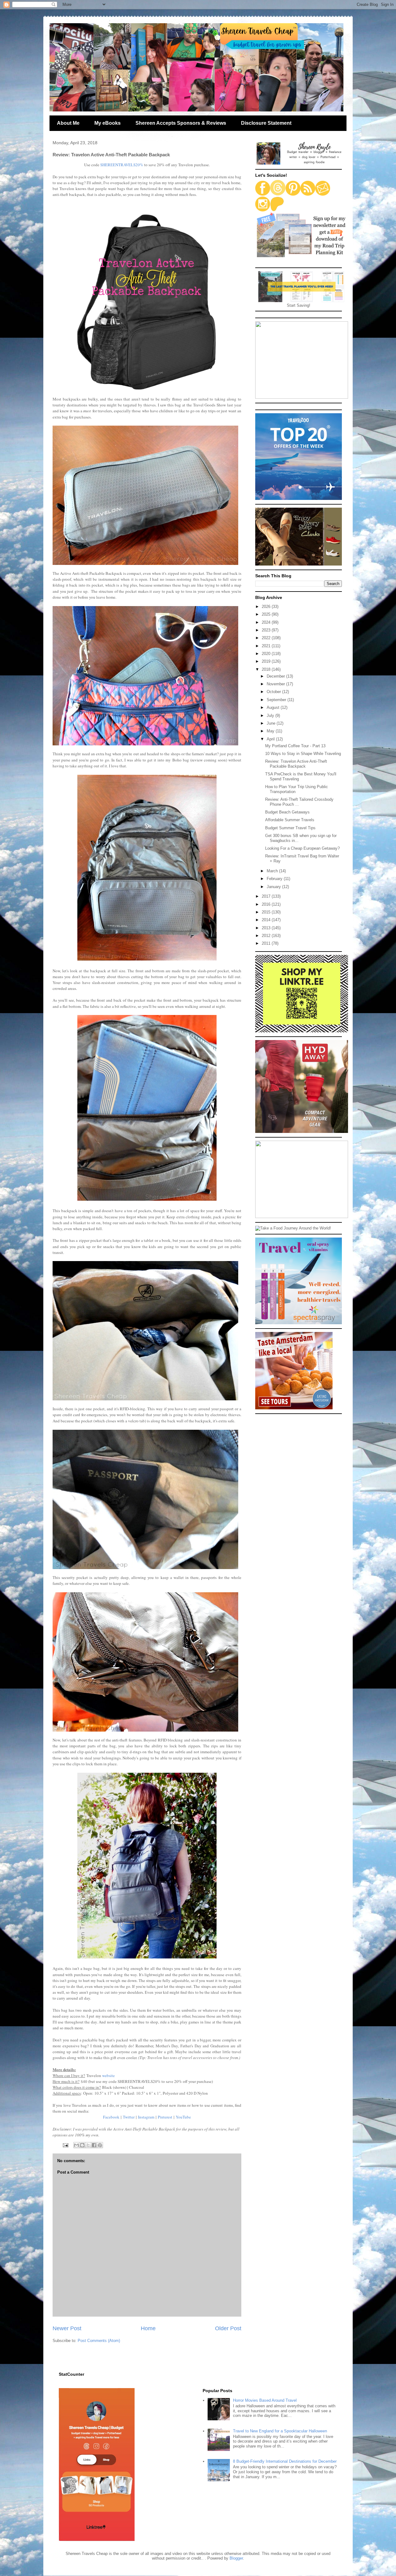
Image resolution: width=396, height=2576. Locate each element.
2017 (267, 896)
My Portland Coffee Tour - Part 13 (295, 746)
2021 (267, 646)
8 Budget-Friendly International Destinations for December (285, 2461)
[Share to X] (88, 2145)
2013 (267, 928)
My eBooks (108, 123)
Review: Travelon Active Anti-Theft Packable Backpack (296, 764)
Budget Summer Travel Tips (290, 828)
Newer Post (67, 2328)
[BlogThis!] (82, 2145)
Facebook (111, 2117)
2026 (267, 607)
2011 (267, 943)
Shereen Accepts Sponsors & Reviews (181, 123)
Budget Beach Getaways (287, 812)
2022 (267, 638)
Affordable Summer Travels (290, 820)
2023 (267, 630)
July (271, 716)
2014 (267, 920)
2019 (267, 661)
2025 (267, 614)
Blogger (236, 2558)
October (274, 692)
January (274, 887)
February (275, 879)
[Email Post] (65, 2145)
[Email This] (76, 2145)
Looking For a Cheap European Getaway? (302, 848)
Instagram (146, 2117)
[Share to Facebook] (94, 2145)
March (273, 871)
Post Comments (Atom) (99, 2341)
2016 (267, 904)
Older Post (228, 2328)
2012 (267, 936)
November (276, 684)
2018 (267, 669)
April (271, 739)
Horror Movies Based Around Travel (265, 2400)
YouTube (183, 2117)
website (108, 2075)
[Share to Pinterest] (100, 2145)
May (271, 731)
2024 (267, 622)
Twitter (129, 2117)
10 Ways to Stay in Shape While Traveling (303, 754)
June (272, 723)
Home (148, 2328)
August (274, 707)
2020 (267, 654)
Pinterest (165, 2117)
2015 (267, 912)
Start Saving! (299, 305)
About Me (68, 123)
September (277, 700)
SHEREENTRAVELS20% (122, 165)
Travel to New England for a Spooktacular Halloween (280, 2431)
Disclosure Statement (266, 123)
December (276, 676)
